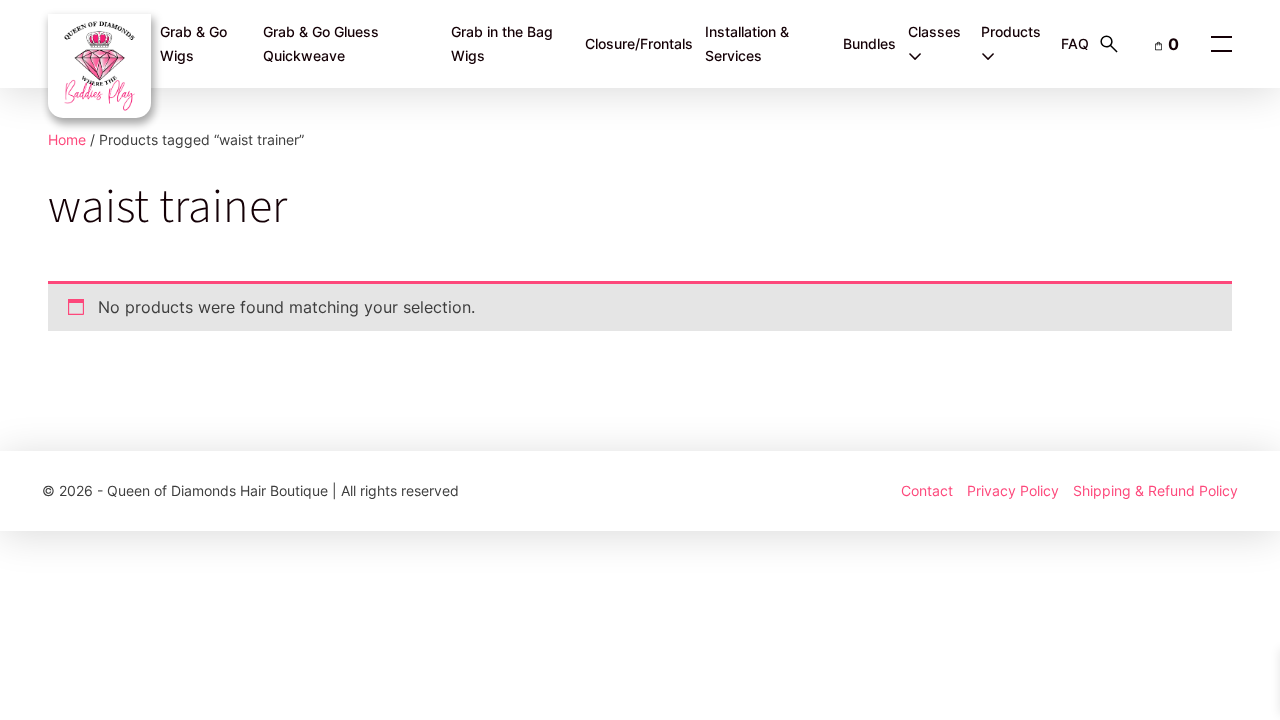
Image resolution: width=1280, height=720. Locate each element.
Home (67, 139)
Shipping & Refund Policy (1155, 490)
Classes (934, 31)
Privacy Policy (1013, 490)
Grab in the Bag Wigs (502, 44)
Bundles (869, 43)
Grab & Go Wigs (193, 44)
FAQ (1075, 43)
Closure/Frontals (639, 43)
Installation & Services (747, 44)
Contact (927, 490)
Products (1011, 31)
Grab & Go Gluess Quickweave (321, 44)
